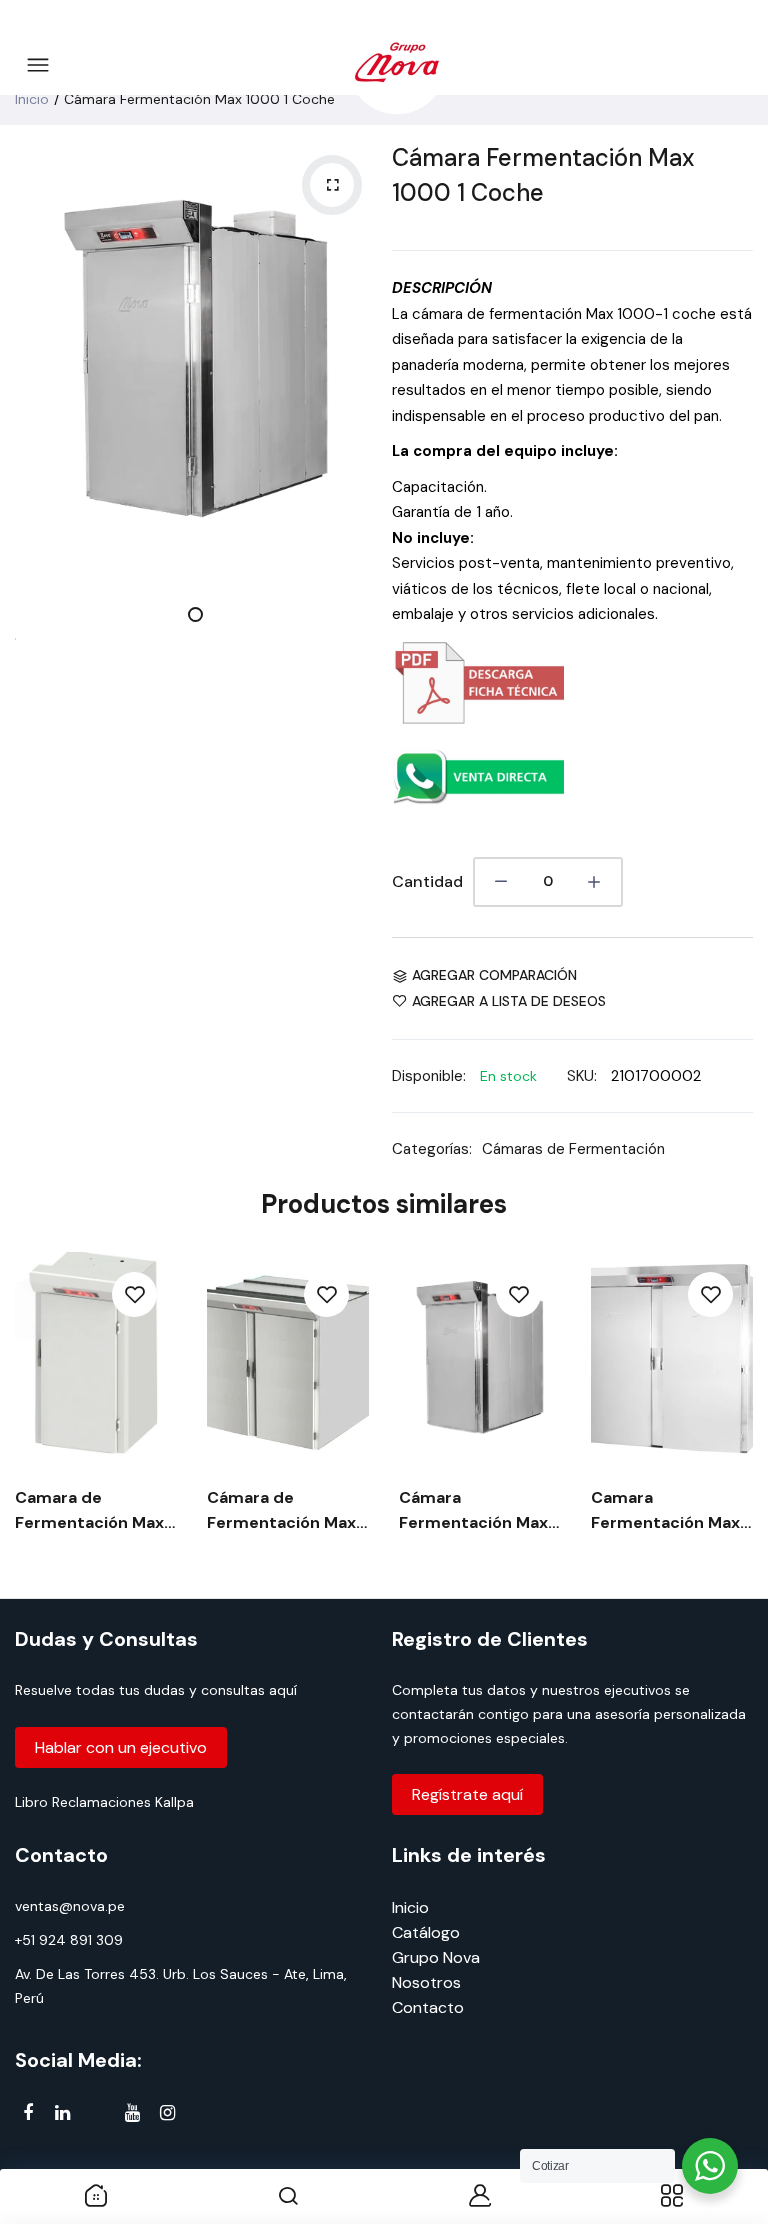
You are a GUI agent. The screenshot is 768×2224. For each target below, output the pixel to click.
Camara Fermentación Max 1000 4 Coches (665, 1511)
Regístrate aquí (467, 1794)
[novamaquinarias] (397, 66)
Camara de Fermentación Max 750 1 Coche (89, 1511)
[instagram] (167, 2112)
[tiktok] (97, 2116)
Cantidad (427, 881)
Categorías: (432, 1149)
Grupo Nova (436, 1957)
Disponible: (429, 1076)
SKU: (582, 1076)
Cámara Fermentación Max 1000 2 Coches (473, 1511)
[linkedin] (62, 2112)
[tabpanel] (196, 358)
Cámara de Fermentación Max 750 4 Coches (281, 1511)
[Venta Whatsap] (478, 813)
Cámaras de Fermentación (573, 1149)
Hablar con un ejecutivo (121, 1747)
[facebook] (27, 2112)
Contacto (428, 2007)
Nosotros (426, 1982)
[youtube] (132, 2112)
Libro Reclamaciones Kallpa (104, 1802)
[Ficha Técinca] (478, 719)
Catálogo (426, 1932)
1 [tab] (195, 614)
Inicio (32, 99)
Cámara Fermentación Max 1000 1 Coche (543, 175)
